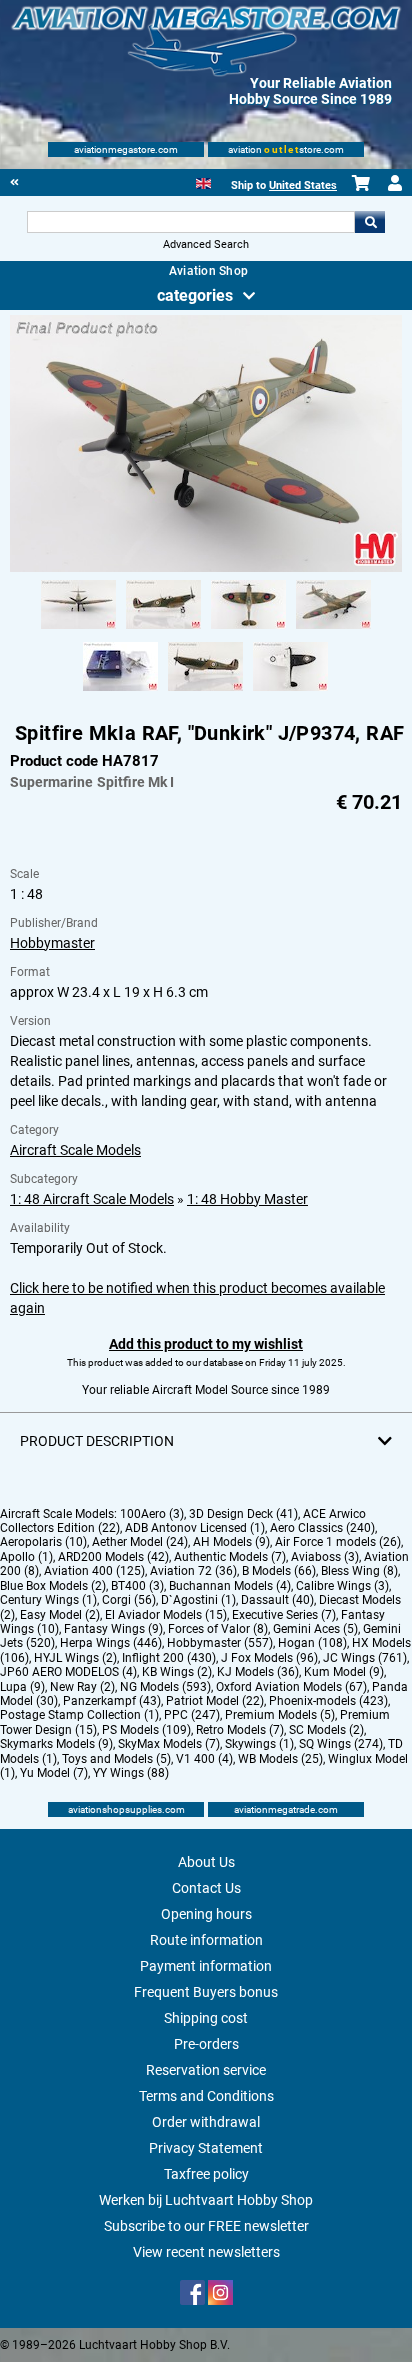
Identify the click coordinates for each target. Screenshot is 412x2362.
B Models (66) (279, 1571)
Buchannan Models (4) (230, 1586)
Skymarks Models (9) (56, 1744)
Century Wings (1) (48, 1600)
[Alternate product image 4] (333, 630)
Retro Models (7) (240, 1730)
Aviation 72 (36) (193, 1571)
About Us (206, 1862)
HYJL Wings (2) (75, 1658)
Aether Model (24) (140, 1542)
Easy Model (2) (60, 1615)
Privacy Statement (206, 2148)
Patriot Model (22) (215, 1701)
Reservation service (206, 2070)
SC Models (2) (326, 1730)
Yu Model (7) (54, 1773)
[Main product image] (205, 568)
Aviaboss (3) (325, 1557)
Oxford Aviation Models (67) (291, 1687)
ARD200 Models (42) (113, 1557)
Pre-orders (206, 2044)
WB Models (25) (280, 1759)
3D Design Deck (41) (243, 1514)
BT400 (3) (137, 1586)
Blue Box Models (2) (53, 1586)
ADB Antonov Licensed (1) (195, 1528)
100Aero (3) (152, 1514)
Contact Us (206, 1888)
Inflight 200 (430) (169, 1658)
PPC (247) (192, 1715)
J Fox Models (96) (269, 1658)
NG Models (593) (165, 1687)
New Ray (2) (82, 1687)
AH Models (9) (231, 1542)
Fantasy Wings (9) (113, 1629)
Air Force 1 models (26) (338, 1542)
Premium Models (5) (280, 1715)
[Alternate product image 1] (78, 630)
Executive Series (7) (284, 1615)
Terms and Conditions (206, 2096)
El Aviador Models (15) (166, 1615)
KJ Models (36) (258, 1672)
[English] (203, 181)
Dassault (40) (277, 1600)
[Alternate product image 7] (290, 692)
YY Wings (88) (131, 1773)
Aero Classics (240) (322, 1528)
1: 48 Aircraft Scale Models (92, 1199)
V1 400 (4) (204, 1759)
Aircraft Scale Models (75, 1150)
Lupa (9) (22, 1687)
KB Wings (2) (177, 1672)
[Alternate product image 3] (248, 630)
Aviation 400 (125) (94, 1571)
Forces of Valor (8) (218, 1629)
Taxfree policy (206, 2174)
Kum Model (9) (344, 1672)
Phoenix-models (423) (328, 1701)
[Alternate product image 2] (163, 630)
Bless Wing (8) (359, 1571)
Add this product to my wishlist (206, 1344)
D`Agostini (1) (198, 1600)
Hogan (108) (312, 1643)
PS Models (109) (146, 1730)
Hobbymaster (52, 943)
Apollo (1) (26, 1557)
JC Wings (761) (365, 1658)
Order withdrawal (206, 2122)
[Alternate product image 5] (120, 692)
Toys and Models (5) (116, 1759)
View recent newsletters (206, 2252)
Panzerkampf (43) (112, 1701)
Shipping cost (206, 2018)
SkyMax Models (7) (169, 1744)
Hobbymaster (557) (220, 1643)
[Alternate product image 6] (205, 692)
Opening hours (206, 1914)
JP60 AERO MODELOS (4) (68, 1672)
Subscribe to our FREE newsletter (206, 2226)
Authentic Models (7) (230, 1557)
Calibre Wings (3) (342, 1586)
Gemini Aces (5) (315, 1629)
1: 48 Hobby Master (247, 1199)
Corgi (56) (129, 1600)
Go (370, 222)
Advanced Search (206, 244)
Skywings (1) (259, 1744)
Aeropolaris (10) (43, 1542)
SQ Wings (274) (341, 1744)
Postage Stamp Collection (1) (79, 1715)
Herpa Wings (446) (111, 1643)
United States (303, 185)
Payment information (206, 1966)
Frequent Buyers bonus (206, 1992)
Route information (206, 1940)
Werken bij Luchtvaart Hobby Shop (206, 2200)
